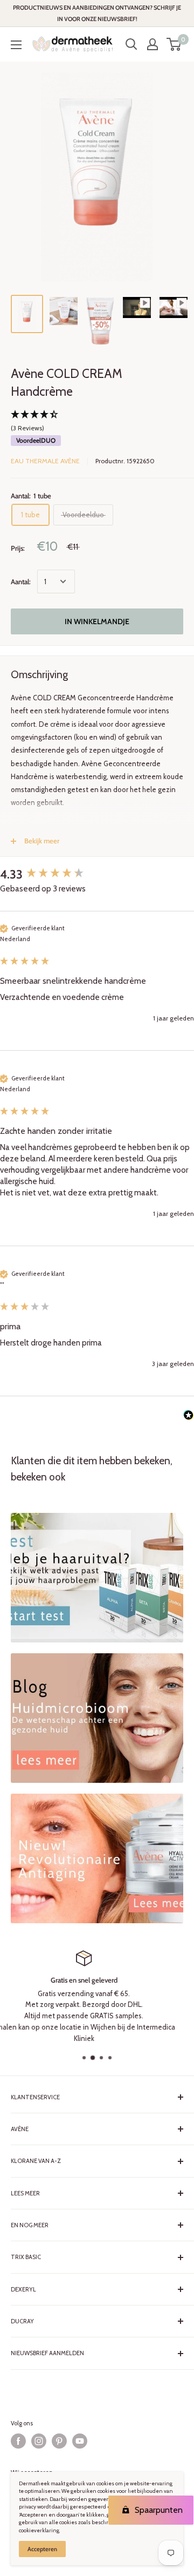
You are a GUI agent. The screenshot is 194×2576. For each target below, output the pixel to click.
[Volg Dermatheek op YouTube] (80, 2441)
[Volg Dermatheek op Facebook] (18, 2441)
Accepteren (42, 2549)
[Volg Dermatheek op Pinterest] (59, 2441)
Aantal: (21, 582)
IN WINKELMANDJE (97, 621)
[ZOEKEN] (131, 44)
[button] (97, 422)
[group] (97, 875)
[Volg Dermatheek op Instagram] (39, 2441)
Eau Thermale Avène (45, 461)
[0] (174, 44)
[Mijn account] (153, 44)
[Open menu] (16, 45)
